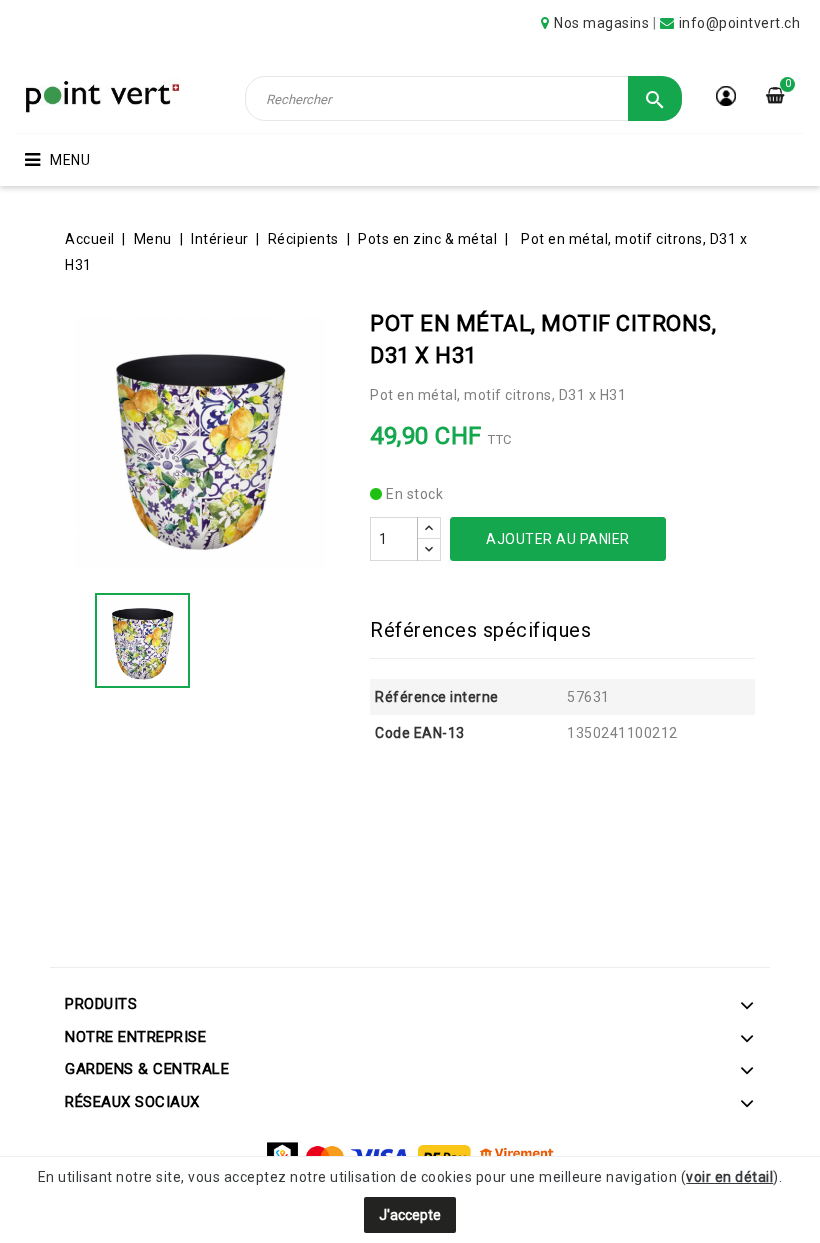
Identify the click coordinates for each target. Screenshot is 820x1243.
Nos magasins (601, 23)
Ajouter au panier (558, 539)
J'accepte (410, 1215)
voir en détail (729, 1177)
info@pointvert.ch (740, 23)
